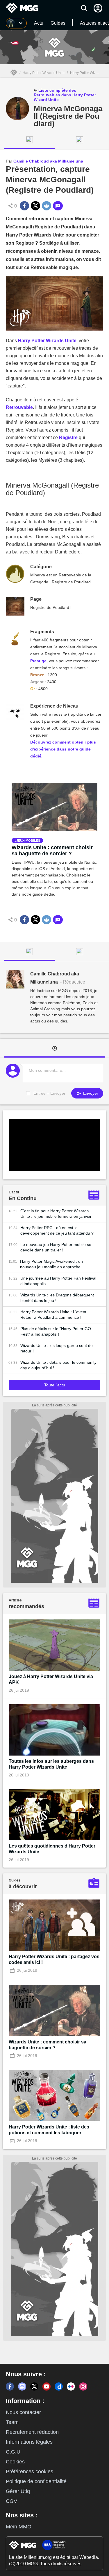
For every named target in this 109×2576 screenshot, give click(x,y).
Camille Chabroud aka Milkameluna (48, 161)
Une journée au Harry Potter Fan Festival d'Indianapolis (58, 1281)
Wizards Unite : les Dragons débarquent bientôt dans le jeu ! (57, 1298)
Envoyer (90, 1093)
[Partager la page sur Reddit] (47, 206)
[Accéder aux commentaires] (58, 206)
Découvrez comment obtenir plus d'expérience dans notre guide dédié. (63, 749)
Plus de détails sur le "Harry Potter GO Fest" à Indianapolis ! (56, 1331)
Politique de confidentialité (36, 2481)
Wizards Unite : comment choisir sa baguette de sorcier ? (52, 850)
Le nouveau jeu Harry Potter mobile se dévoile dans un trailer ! (56, 1247)
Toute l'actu (55, 1385)
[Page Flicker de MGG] (71, 2386)
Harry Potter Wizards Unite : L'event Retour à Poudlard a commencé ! (53, 1315)
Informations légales (29, 2442)
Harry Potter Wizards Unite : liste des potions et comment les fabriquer (49, 2130)
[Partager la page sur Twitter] (35, 206)
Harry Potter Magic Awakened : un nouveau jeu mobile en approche (51, 1264)
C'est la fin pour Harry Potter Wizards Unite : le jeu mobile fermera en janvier (56, 1214)
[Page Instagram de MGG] (83, 2386)
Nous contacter (23, 2412)
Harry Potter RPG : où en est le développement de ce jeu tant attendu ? (57, 1230)
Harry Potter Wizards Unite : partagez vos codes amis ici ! (54, 1959)
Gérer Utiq (18, 2491)
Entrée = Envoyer (49, 1093)
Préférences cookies (30, 2472)
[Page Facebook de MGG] (10, 2386)
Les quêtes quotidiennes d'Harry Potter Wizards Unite (52, 1849)
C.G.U (13, 2452)
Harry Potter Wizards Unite (44, 73)
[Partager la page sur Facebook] (24, 206)
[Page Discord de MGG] (22, 2386)
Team (12, 2422)
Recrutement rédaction (32, 2432)
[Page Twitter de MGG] (34, 2386)
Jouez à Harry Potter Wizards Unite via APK (51, 1679)
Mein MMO (19, 2527)
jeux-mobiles (28, 840)
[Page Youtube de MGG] (47, 2386)
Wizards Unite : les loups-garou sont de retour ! (57, 1348)
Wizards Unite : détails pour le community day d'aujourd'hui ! (58, 1365)
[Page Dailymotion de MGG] (59, 2386)
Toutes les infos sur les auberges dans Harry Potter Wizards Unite (51, 1764)
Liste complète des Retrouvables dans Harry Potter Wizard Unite (65, 95)
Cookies (15, 2462)
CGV (11, 2501)
